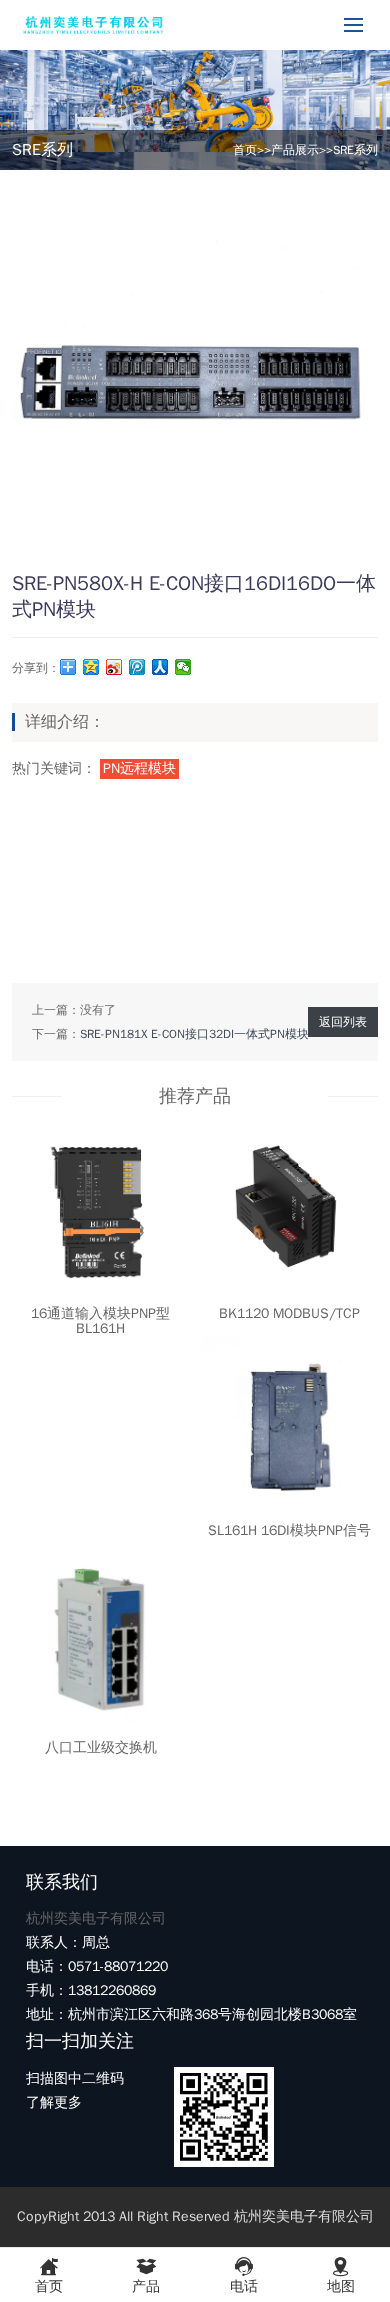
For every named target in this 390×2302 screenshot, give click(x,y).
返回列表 (343, 1022)
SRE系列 (355, 150)
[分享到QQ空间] (91, 667)
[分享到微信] (183, 667)
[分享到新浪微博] (114, 667)
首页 (245, 150)
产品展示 (295, 150)
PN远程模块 (139, 768)
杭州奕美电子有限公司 (96, 1918)
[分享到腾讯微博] (137, 667)
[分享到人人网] (160, 667)
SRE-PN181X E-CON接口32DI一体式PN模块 (194, 1034)
